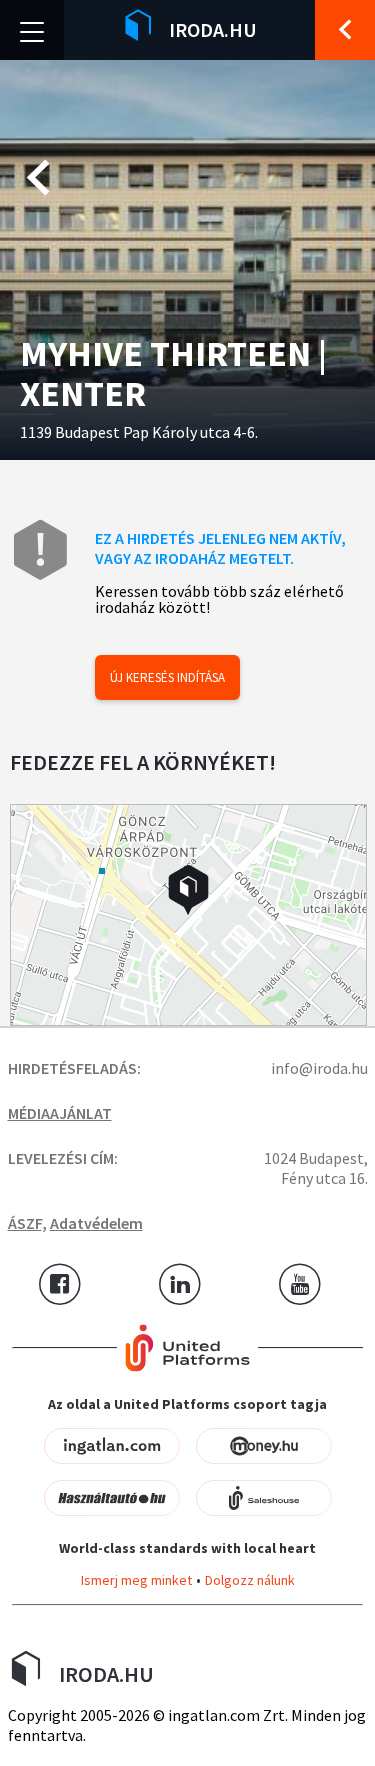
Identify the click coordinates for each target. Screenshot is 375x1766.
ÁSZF (25, 1223)
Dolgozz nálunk (250, 1580)
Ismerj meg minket (136, 1580)
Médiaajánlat (60, 1113)
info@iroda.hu (319, 1068)
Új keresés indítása (167, 677)
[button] (188, 890)
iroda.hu (213, 29)
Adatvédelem (96, 1223)
